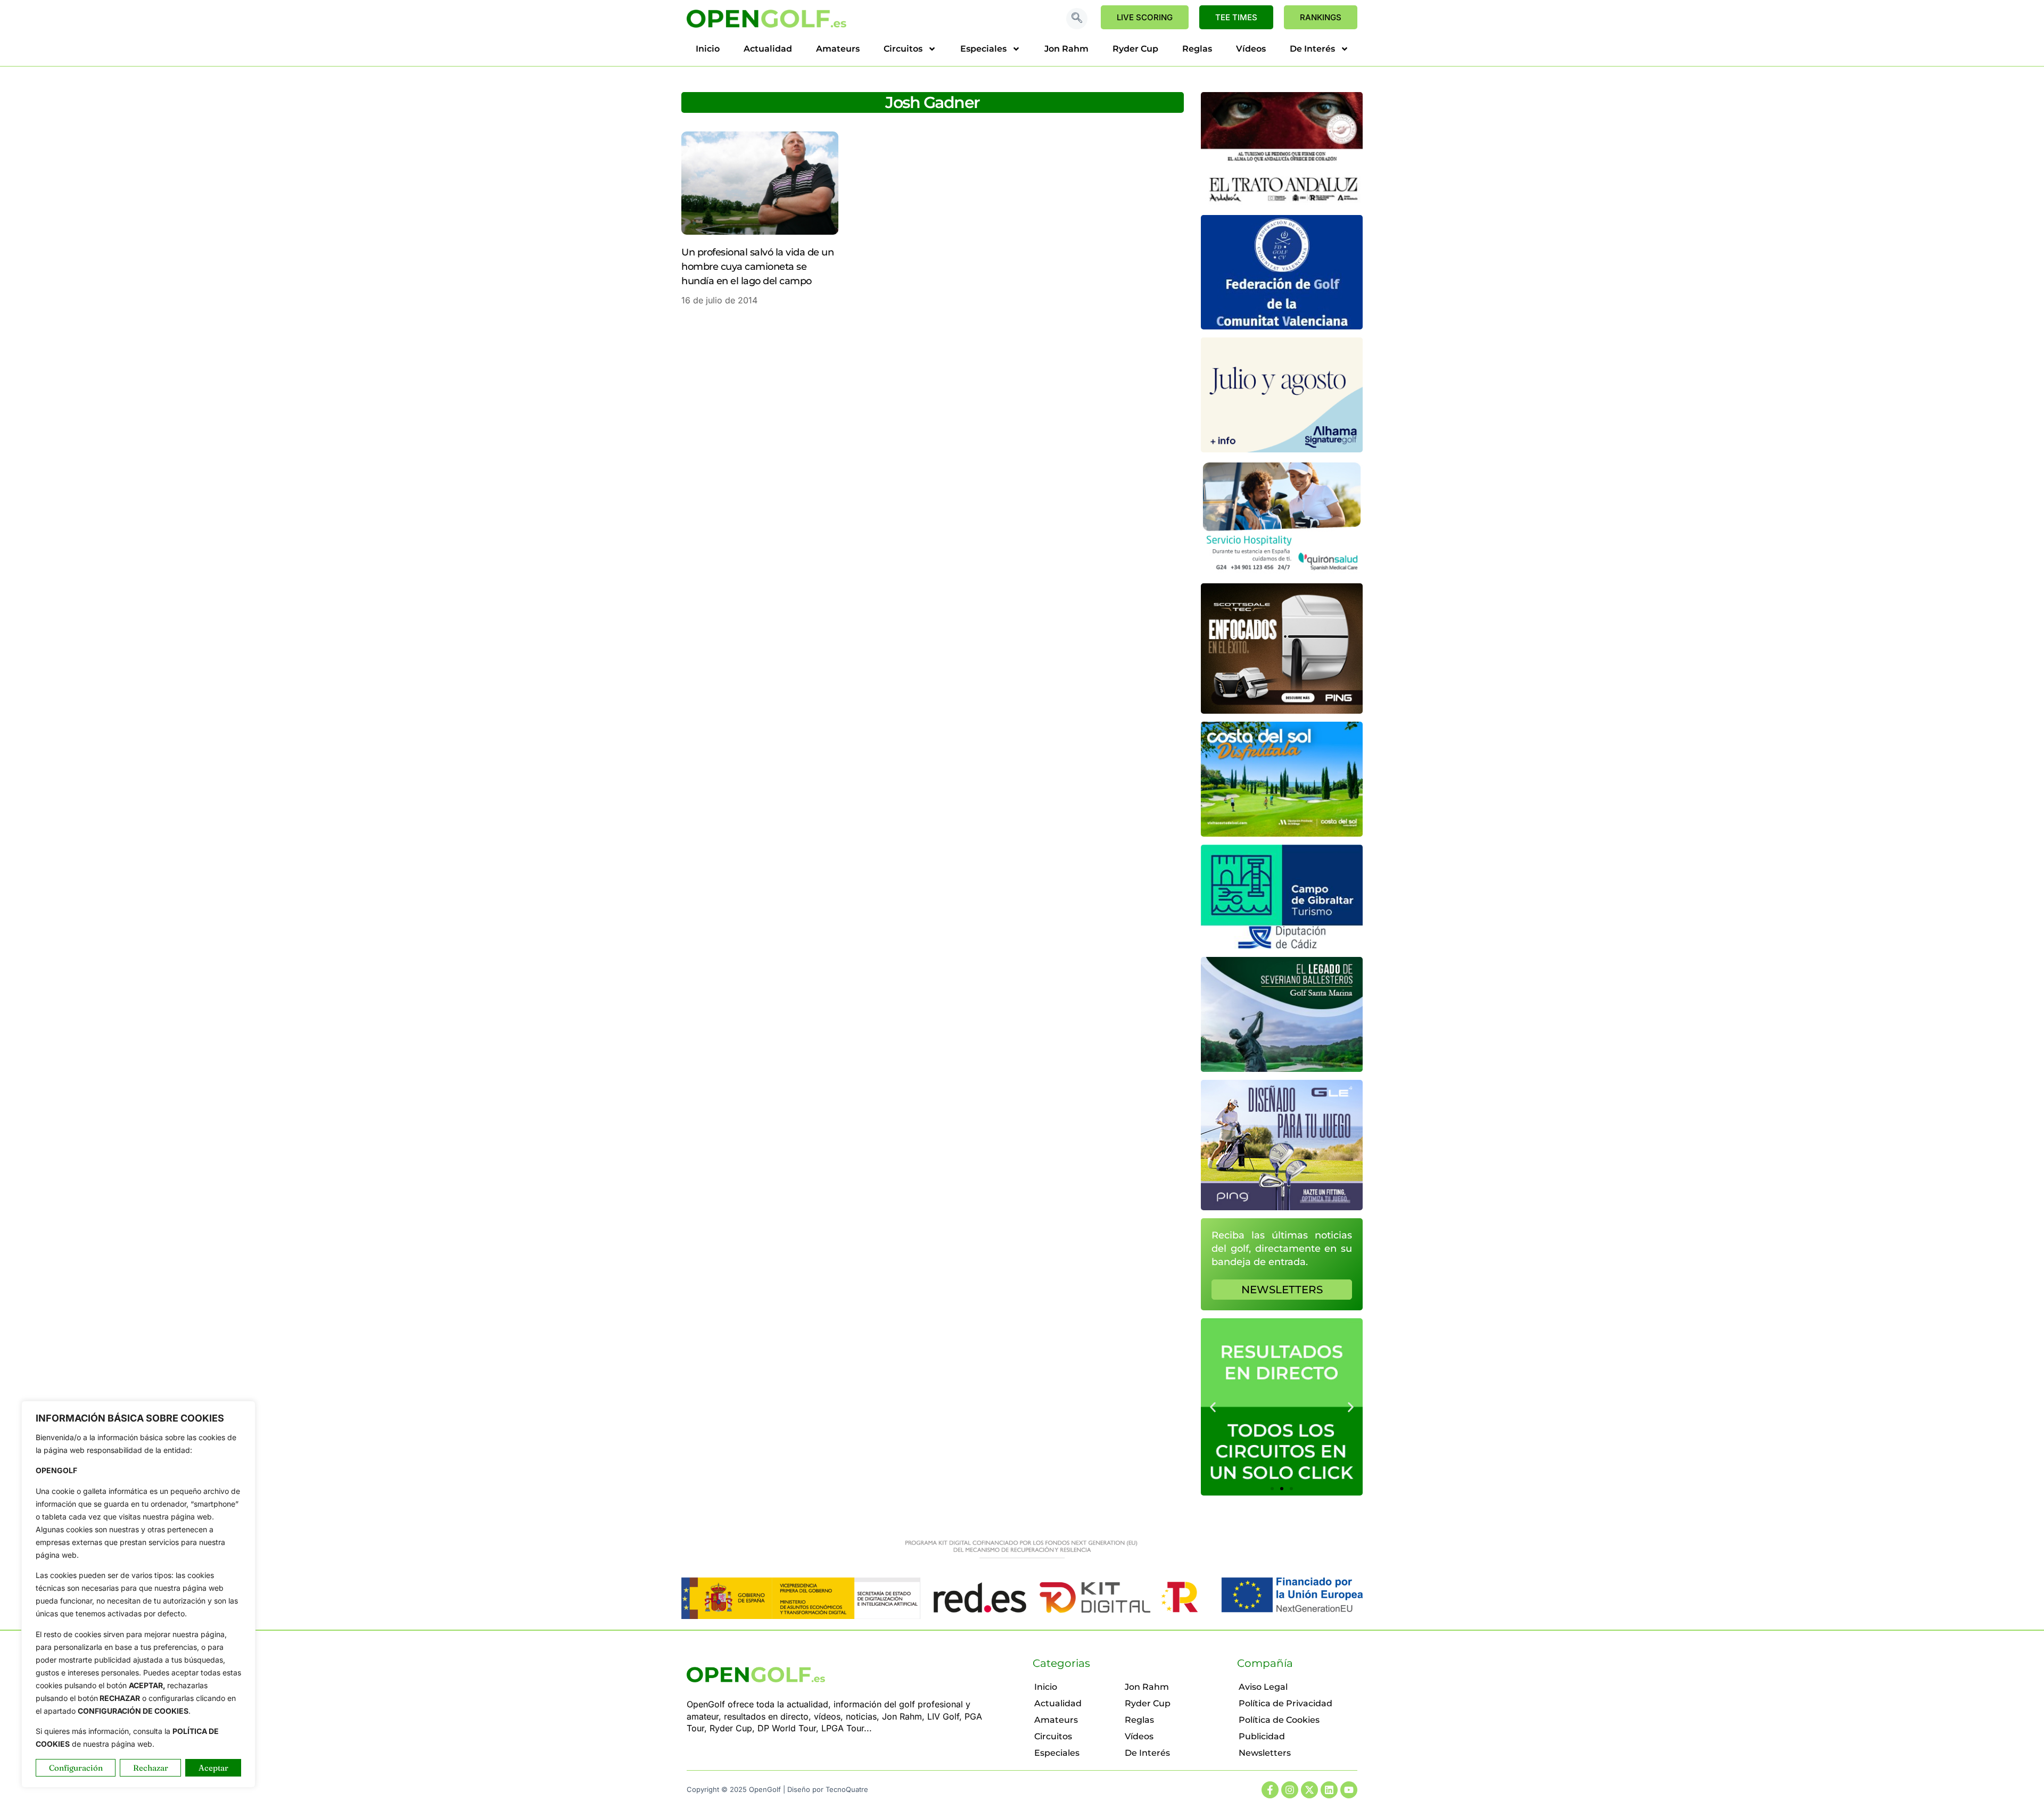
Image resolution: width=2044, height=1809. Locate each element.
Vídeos (1251, 49)
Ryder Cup (1135, 49)
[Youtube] (1349, 1790)
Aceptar (213, 1768)
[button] (1077, 19)
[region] (138, 1594)
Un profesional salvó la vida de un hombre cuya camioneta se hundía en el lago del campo (757, 267)
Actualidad (768, 49)
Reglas (1197, 49)
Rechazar (151, 1768)
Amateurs (838, 49)
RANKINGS (1321, 17)
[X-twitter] (1309, 1790)
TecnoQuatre (847, 1789)
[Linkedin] (1329, 1790)
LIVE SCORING (1145, 17)
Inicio (708, 49)
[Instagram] (1290, 1790)
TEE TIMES (1236, 17)
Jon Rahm (1066, 49)
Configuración (76, 1768)
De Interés (1312, 49)
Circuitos (903, 49)
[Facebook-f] (1270, 1790)
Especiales (983, 49)
